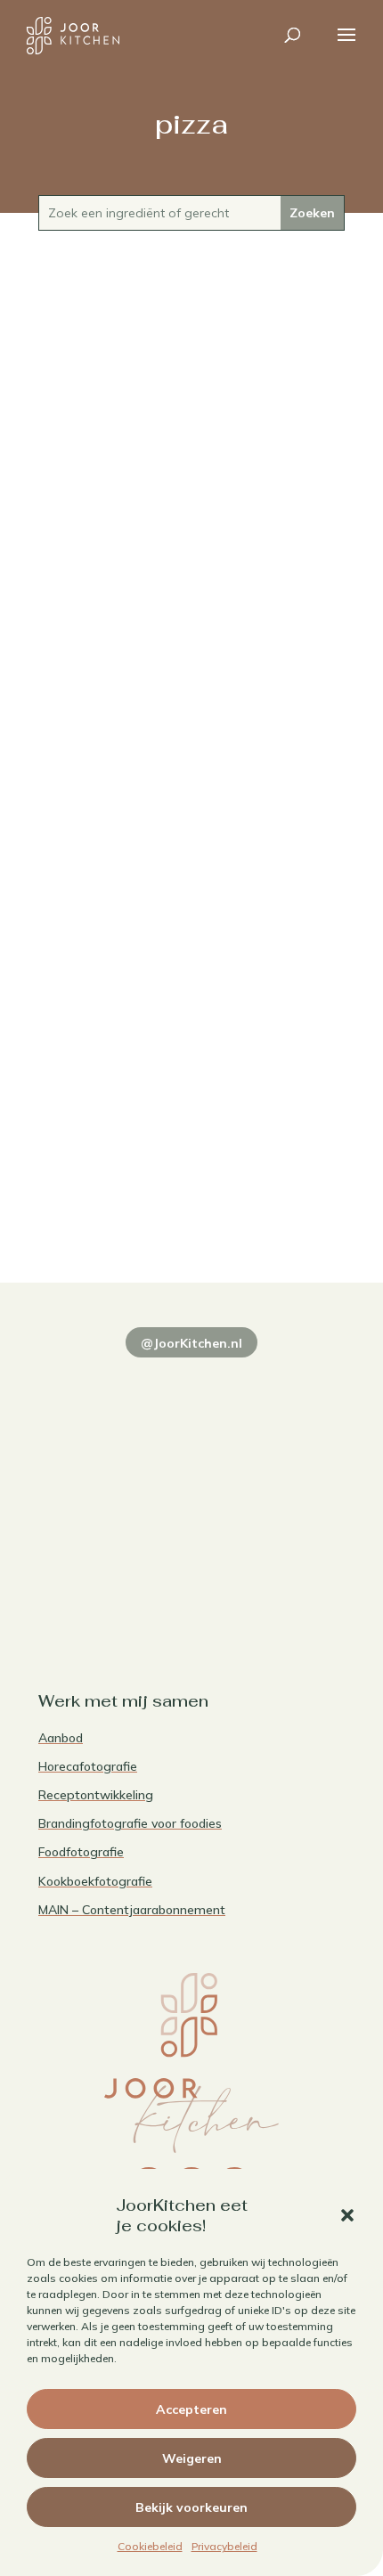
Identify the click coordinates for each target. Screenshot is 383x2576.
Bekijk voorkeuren (191, 2507)
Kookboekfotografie (95, 1881)
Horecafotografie (88, 1766)
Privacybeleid (224, 2546)
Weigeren (192, 2458)
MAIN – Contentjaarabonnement (132, 1910)
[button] (347, 2215)
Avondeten (192, 534)
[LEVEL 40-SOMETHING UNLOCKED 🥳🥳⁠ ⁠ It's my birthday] (270, 1392)
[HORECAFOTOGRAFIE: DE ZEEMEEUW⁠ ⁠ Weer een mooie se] (270, 1484)
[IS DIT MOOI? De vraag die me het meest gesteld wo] (113, 1392)
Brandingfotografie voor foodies (130, 1823)
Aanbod (61, 1738)
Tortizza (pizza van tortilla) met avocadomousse (191, 843)
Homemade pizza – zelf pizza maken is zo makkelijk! (191, 504)
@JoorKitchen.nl (191, 1343)
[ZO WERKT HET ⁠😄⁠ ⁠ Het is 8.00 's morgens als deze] (113, 1484)
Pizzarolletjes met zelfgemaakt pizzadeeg (191, 1182)
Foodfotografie (81, 1852)
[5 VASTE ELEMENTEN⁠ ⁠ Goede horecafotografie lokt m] (113, 1577)
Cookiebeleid (150, 2546)
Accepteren (191, 2409)
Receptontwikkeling (96, 1795)
